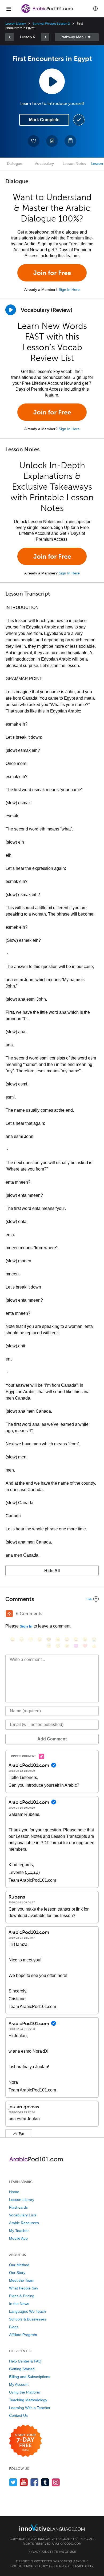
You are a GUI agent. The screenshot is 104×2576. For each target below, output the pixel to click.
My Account (19, 2384)
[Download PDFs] (70, 141)
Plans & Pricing (22, 2296)
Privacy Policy (40, 2552)
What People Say (24, 2288)
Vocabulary (44, 164)
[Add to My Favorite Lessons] (34, 141)
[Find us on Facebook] (35, 2482)
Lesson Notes (74, 164)
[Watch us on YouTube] (24, 2482)
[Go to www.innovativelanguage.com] (52, 2527)
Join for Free (52, 273)
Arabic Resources (24, 2223)
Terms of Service (70, 2566)
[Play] (11, 310)
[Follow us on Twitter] (13, 2482)
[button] (95, 9)
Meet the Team (22, 2280)
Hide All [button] (52, 1571)
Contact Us (18, 2415)
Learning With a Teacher (30, 2408)
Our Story (17, 2273)
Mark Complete (44, 120)
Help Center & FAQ (25, 2361)
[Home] (47, 12)
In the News (19, 2304)
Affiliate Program (23, 2335)
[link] (10, 37)
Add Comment (52, 1739)
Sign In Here (69, 289)
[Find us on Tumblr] (45, 2482)
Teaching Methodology (28, 2400)
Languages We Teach (27, 2311)
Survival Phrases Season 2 (51, 24)
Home (14, 2192)
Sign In (26, 1626)
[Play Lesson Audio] (52, 81)
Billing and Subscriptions (30, 2377)
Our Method (19, 2265)
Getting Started (22, 2369)
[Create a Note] (52, 141)
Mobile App (18, 2238)
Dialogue (15, 164)
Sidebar (77, 37)
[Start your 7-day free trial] (25, 2441)
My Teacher (19, 2231)
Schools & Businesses (28, 2319)
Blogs (14, 2327)
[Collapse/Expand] (52, 1599)
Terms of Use (65, 2552)
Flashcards (18, 2207)
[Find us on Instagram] (56, 2482)
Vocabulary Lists (23, 2215)
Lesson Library (16, 24)
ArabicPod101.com (67, 2544)
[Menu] (9, 9)
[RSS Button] (9, 1614)
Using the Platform (25, 2392)
